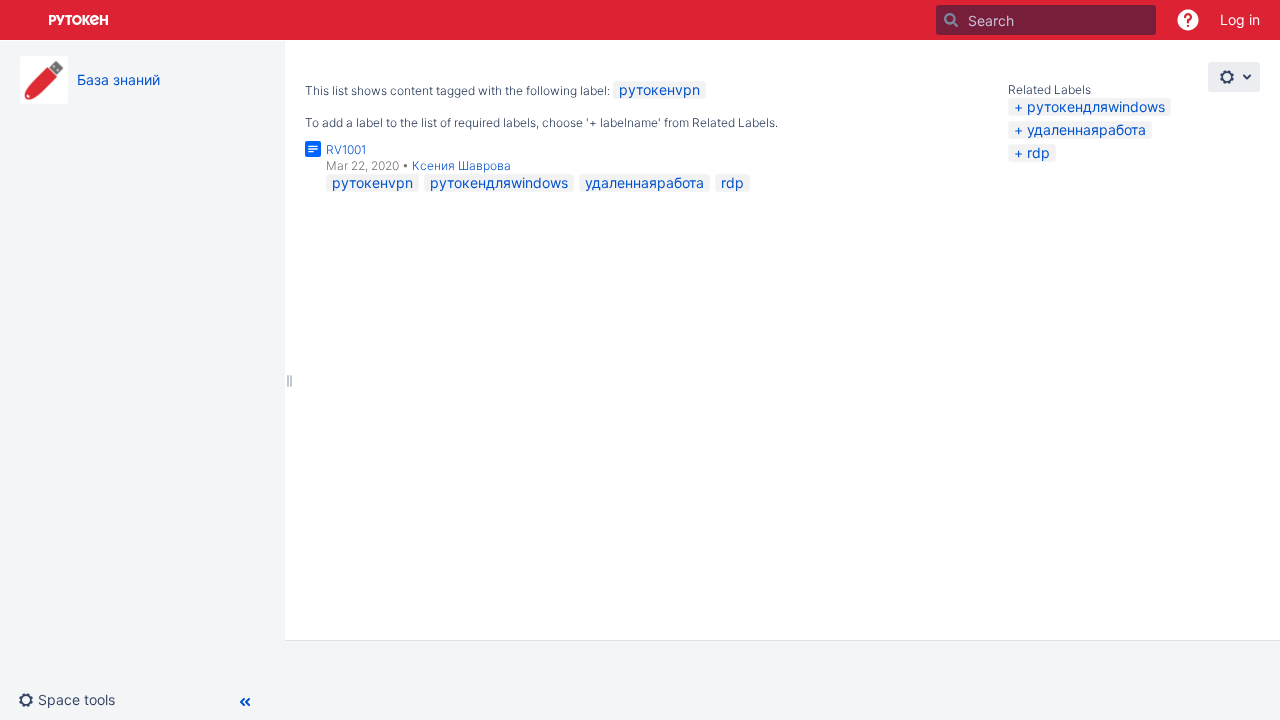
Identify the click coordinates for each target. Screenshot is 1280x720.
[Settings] (1234, 77)
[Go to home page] (79, 20)
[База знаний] (44, 80)
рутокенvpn (659, 89)
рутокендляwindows (1096, 106)
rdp (1038, 152)
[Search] (951, 20)
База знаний (118, 79)
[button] (1188, 20)
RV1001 (346, 149)
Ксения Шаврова (461, 165)
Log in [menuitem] (1240, 19)
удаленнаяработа (1086, 129)
